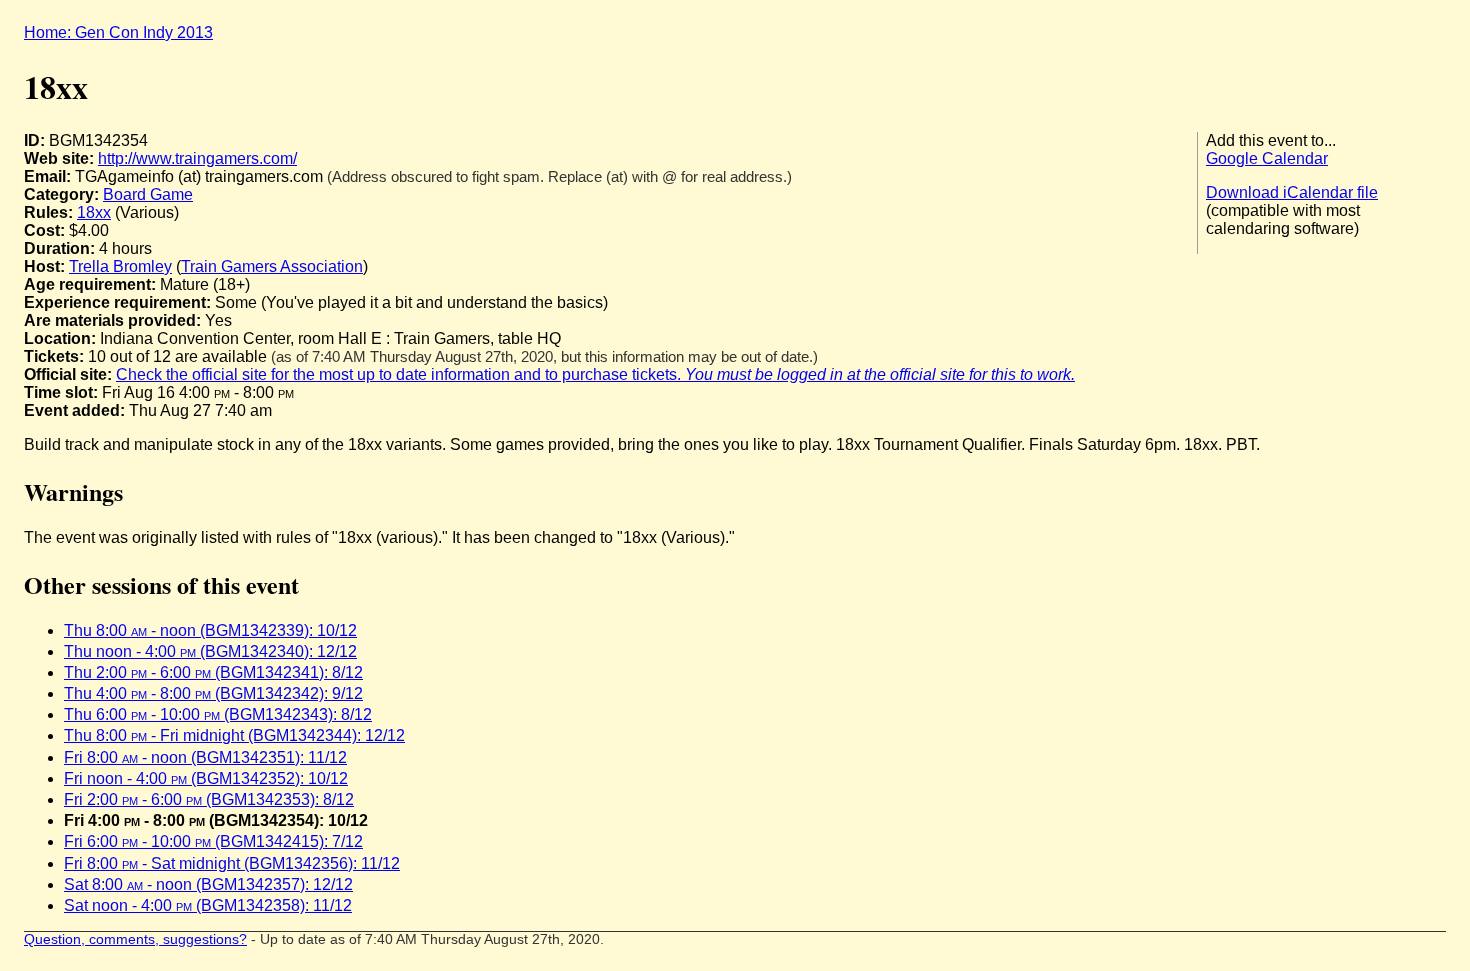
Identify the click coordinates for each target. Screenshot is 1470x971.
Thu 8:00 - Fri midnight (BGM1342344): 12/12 (234, 735)
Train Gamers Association (272, 266)
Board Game (148, 194)
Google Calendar (1267, 158)
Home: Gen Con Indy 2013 (118, 32)
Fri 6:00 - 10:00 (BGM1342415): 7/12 (213, 841)
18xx (94, 212)
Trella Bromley (120, 266)
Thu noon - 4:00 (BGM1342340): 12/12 (210, 651)
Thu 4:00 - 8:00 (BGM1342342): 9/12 (213, 693)
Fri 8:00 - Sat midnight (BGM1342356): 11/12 (232, 863)
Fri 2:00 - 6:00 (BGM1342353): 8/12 (209, 799)
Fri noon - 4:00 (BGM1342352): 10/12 (206, 778)
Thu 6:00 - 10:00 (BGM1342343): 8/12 (218, 714)
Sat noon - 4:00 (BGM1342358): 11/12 (208, 905)
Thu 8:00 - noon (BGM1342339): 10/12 (210, 630)
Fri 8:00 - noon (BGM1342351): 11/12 (205, 757)
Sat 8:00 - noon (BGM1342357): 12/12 (208, 884)
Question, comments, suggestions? (135, 939)
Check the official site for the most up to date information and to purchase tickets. (595, 374)
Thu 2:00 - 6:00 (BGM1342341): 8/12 (213, 672)
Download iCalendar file (1292, 192)
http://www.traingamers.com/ (197, 158)
